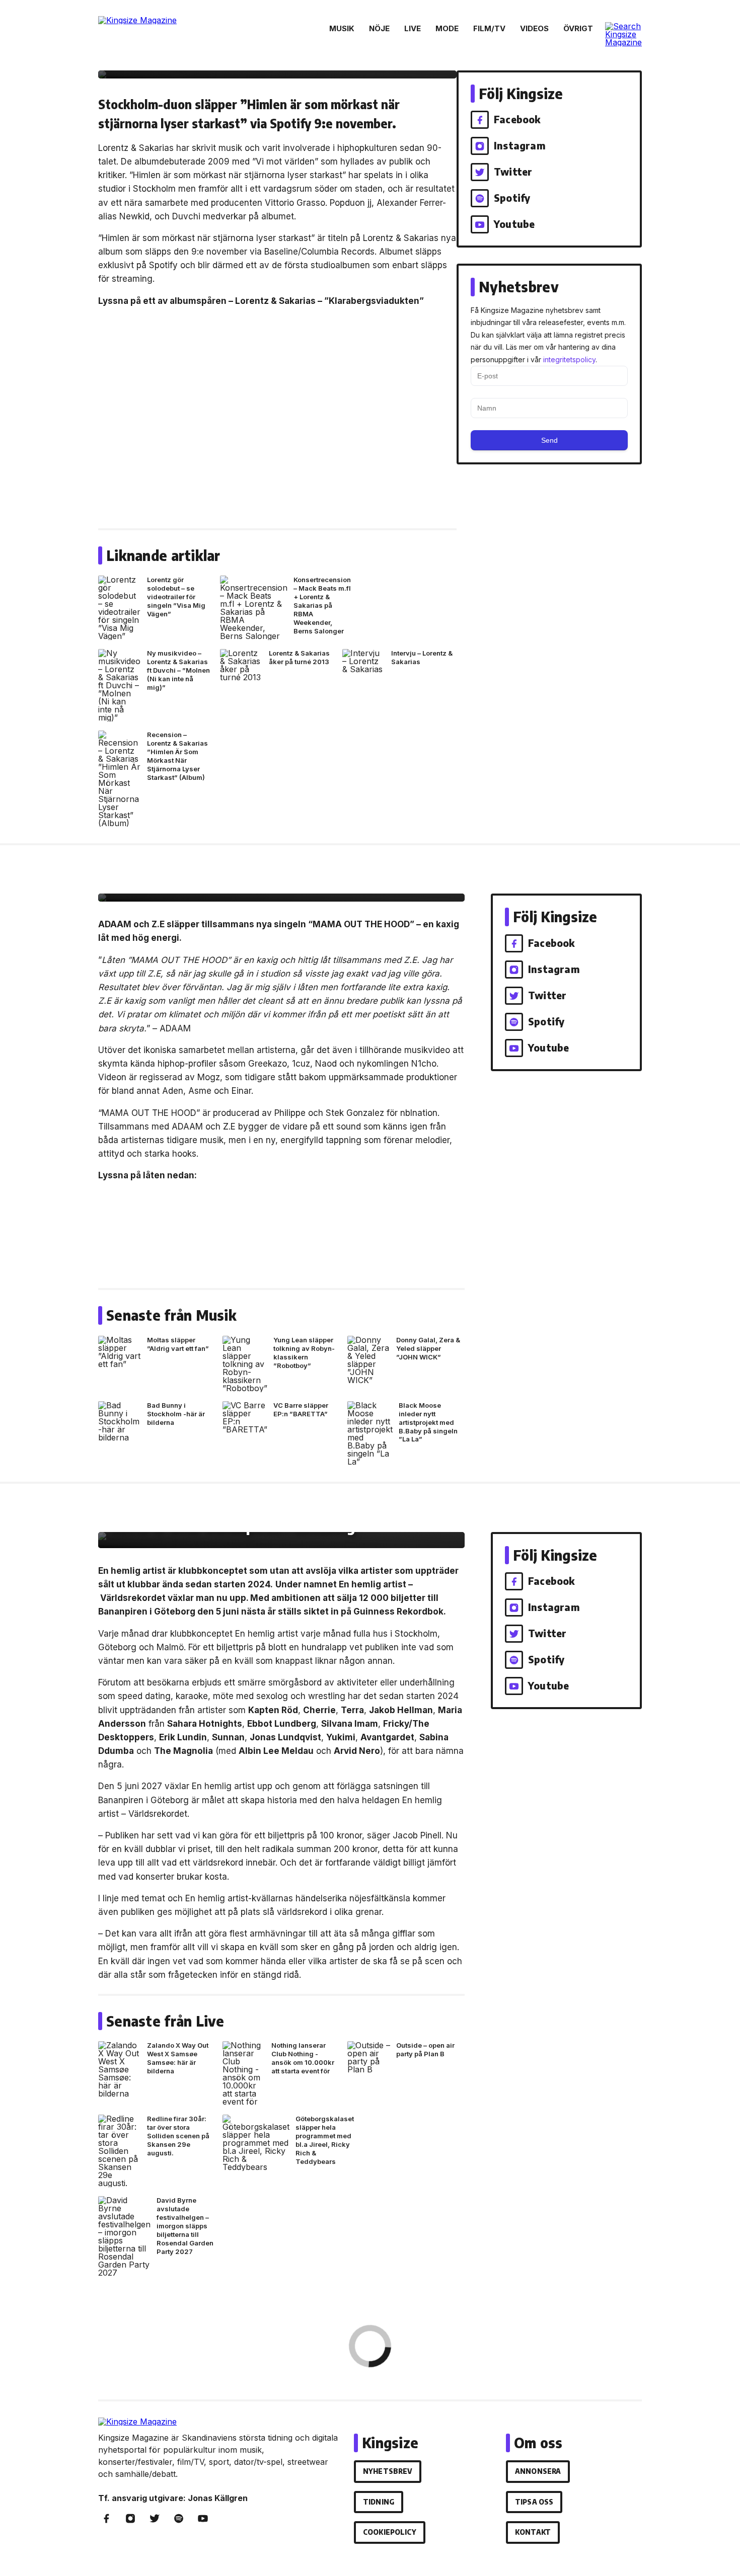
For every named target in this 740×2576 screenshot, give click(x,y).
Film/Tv (489, 28)
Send (549, 440)
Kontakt (533, 2532)
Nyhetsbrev (388, 2471)
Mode (447, 28)
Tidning (379, 2502)
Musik (342, 28)
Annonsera (538, 2471)
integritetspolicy (569, 359)
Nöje (379, 28)
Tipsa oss (534, 2502)
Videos (534, 28)
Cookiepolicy (390, 2532)
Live (413, 28)
